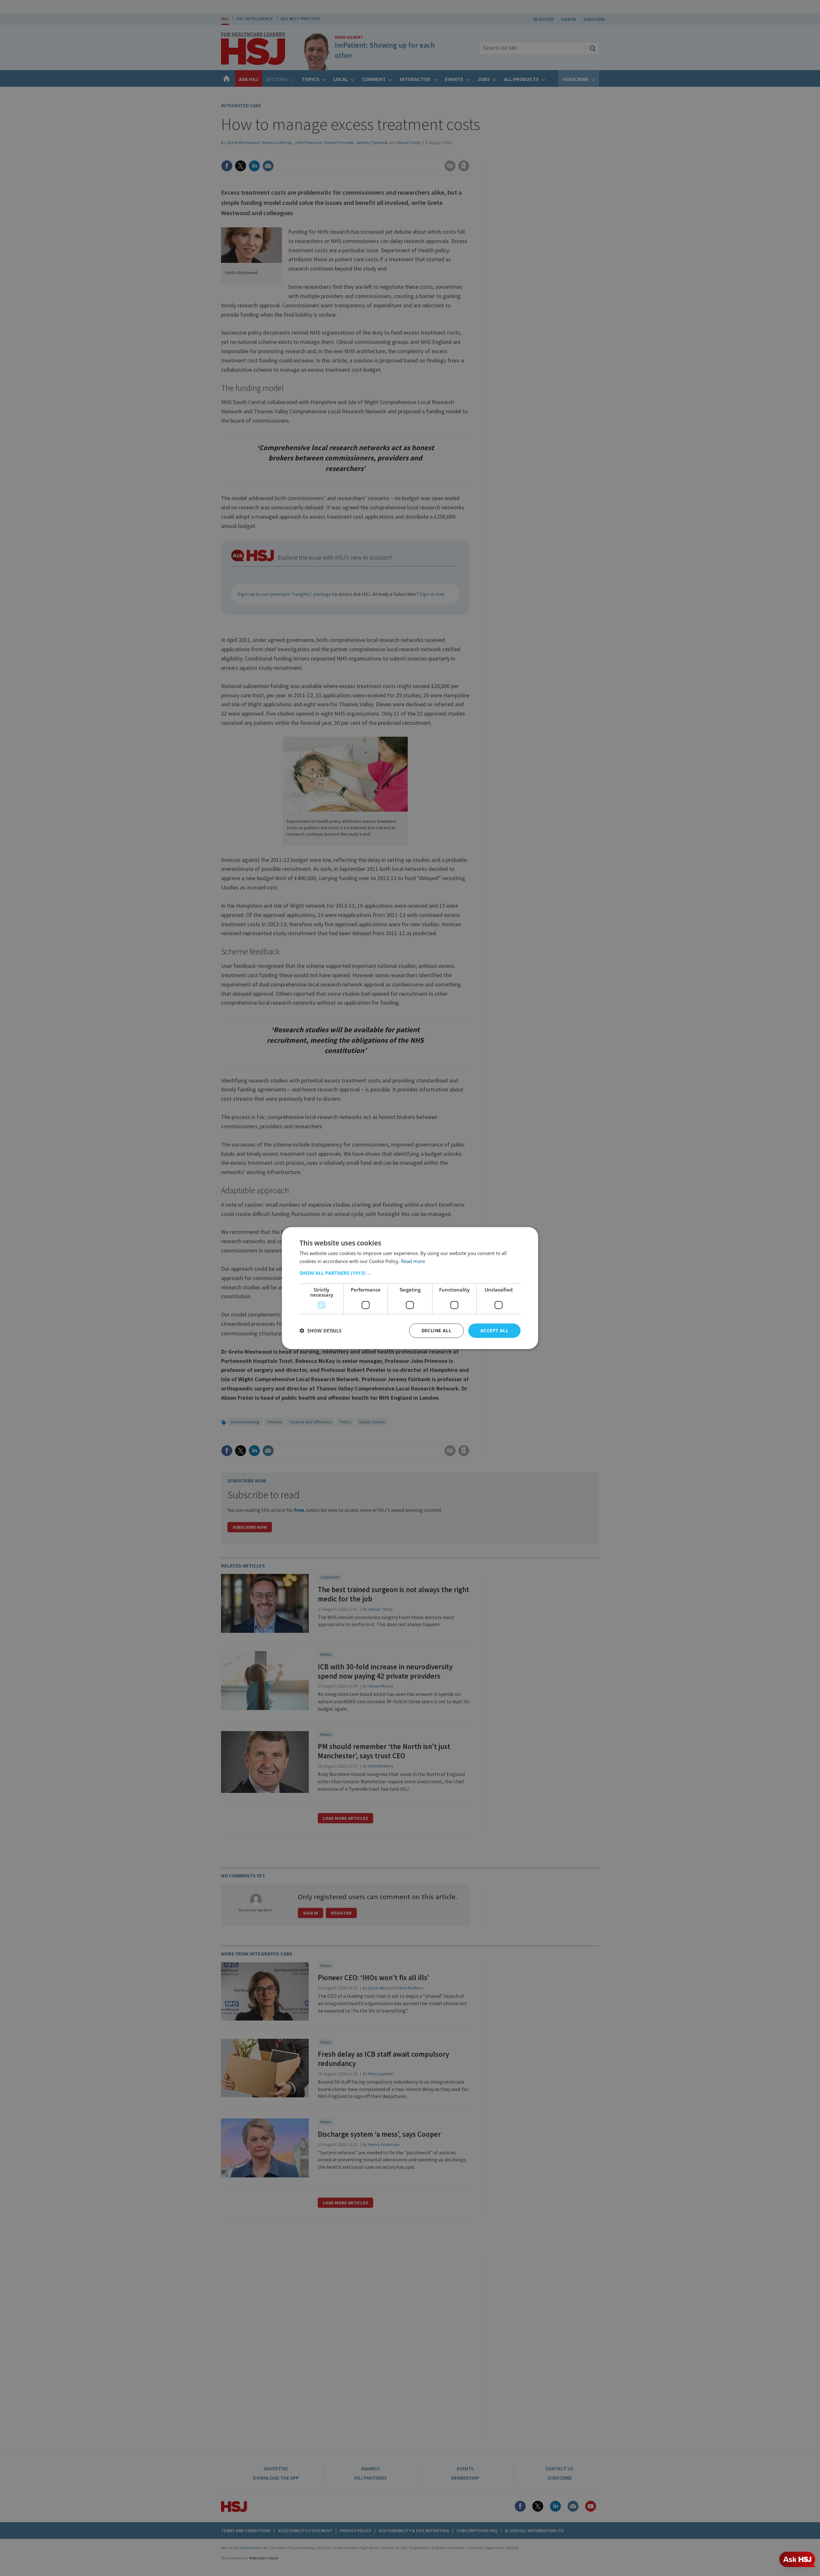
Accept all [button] (494, 1330)
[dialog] (410, 1288)
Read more (413, 1261)
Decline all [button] (436, 1330)
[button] (410, 1273)
